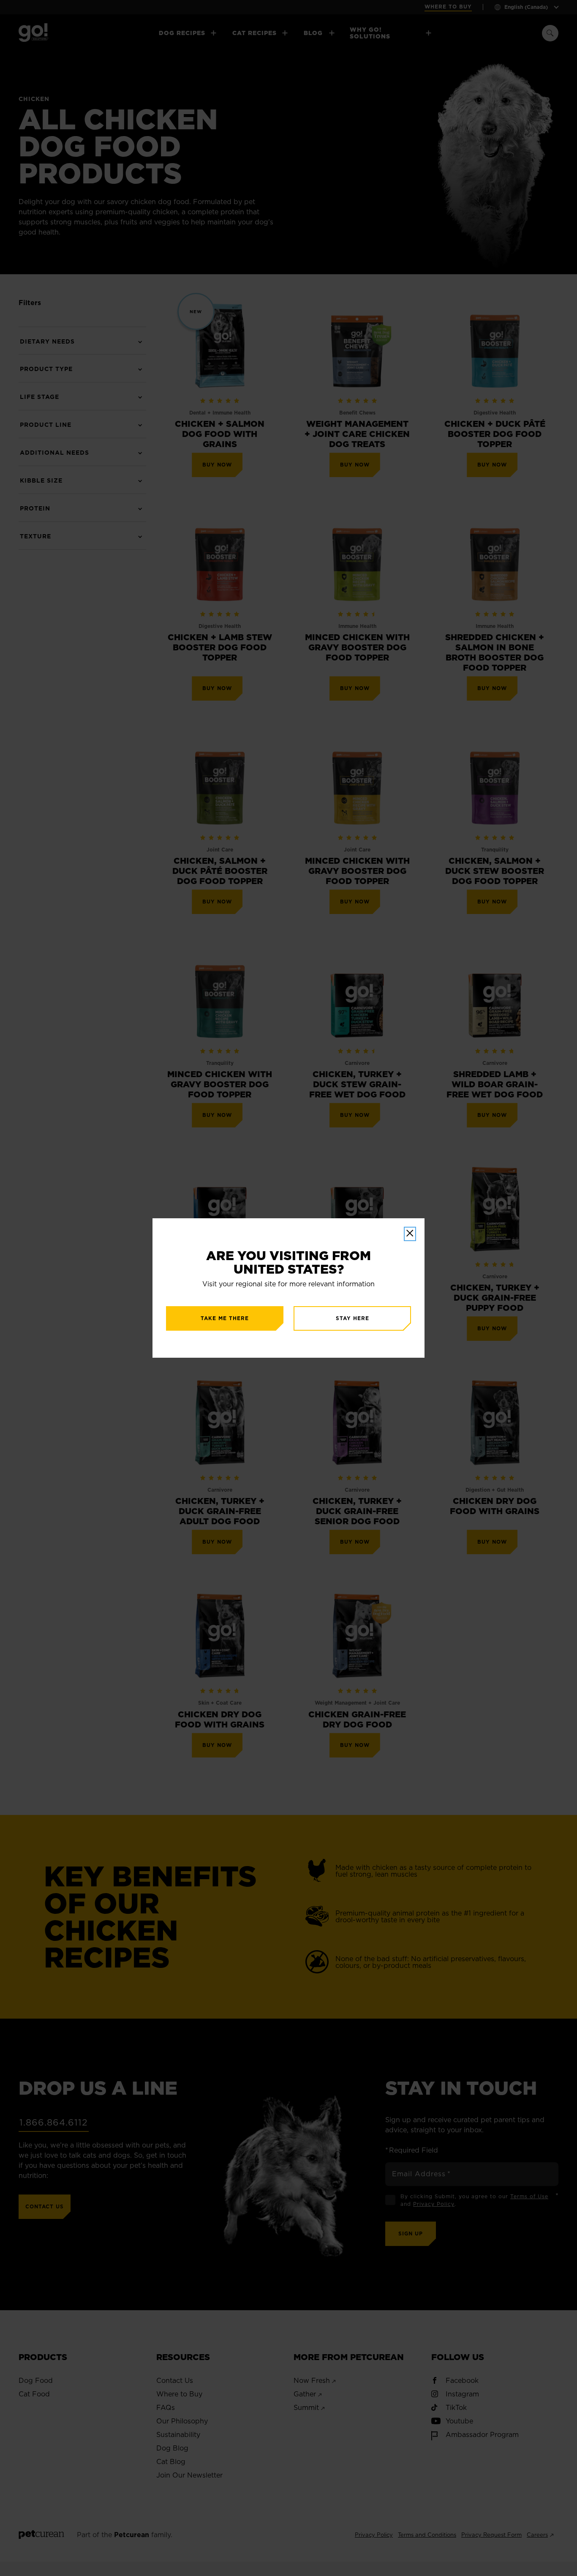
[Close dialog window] (410, 1234)
